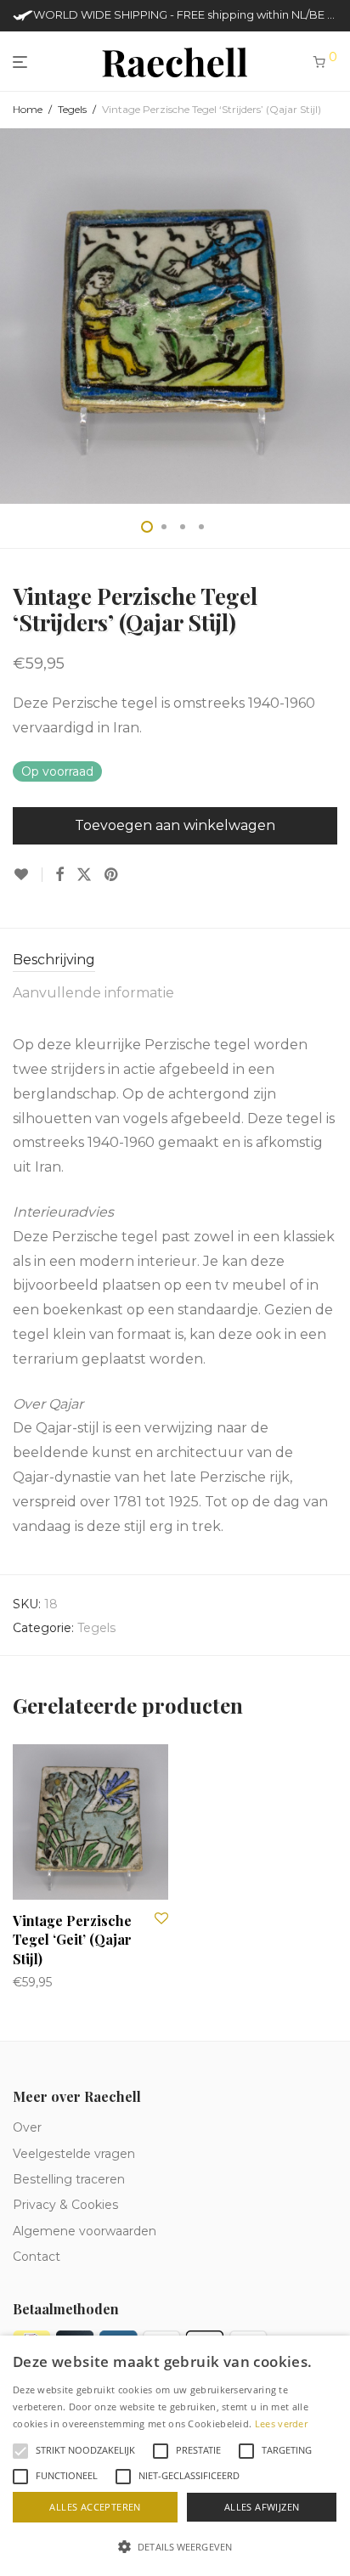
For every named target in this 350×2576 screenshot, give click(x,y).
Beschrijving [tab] (54, 960)
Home (28, 109)
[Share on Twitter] (84, 875)
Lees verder (281, 2423)
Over (27, 2127)
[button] (175, 2547)
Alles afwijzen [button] (262, 2507)
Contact (37, 2257)
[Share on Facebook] (59, 875)
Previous (16, 316)
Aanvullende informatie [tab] (93, 993)
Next (334, 316)
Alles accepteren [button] (95, 2507)
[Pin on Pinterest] (112, 875)
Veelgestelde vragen (74, 2154)
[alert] (175, 2456)
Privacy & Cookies (65, 2205)
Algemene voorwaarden (85, 2231)
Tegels (72, 109)
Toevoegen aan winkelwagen (175, 825)
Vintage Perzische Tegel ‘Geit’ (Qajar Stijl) (72, 1940)
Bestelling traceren (69, 2179)
